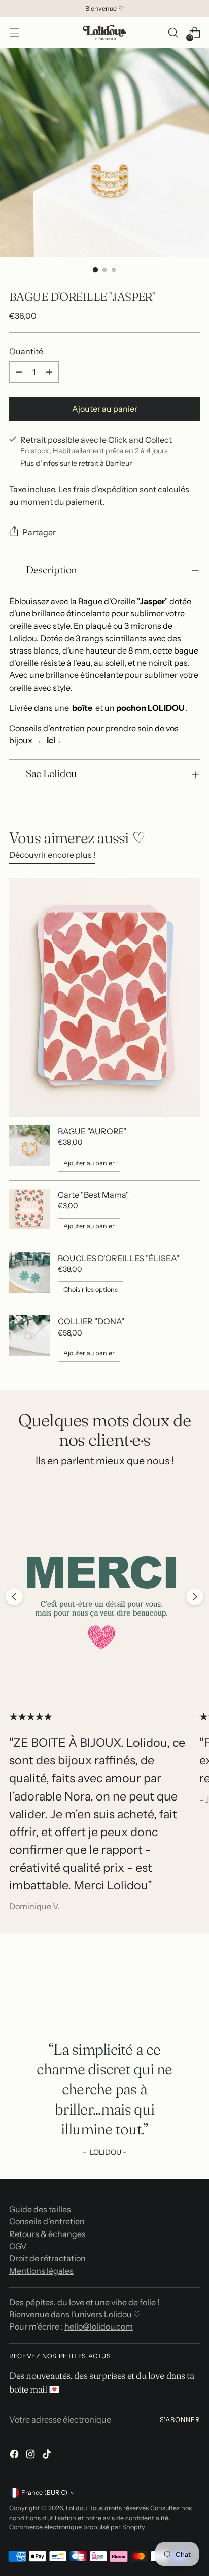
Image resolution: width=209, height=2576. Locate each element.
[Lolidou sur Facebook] (15, 2456)
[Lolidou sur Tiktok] (48, 2456)
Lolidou (76, 2508)
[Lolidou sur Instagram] (31, 2456)
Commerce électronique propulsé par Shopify (77, 2527)
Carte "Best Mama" (93, 1195)
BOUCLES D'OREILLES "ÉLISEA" (118, 1258)
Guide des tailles (40, 2209)
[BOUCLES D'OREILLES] (29, 1276)
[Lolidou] (104, 33)
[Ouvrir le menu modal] (14, 33)
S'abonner (180, 2420)
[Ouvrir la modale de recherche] (173, 33)
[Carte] (29, 1212)
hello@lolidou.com (99, 2326)
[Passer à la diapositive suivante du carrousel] (195, 1597)
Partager (39, 532)
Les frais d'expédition (98, 489)
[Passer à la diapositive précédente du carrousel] (14, 1597)
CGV (18, 2246)
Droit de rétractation (47, 2258)
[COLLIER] (29, 1339)
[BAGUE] (29, 1149)
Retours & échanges (47, 2234)
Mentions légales (41, 2271)
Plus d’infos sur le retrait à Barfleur (76, 463)
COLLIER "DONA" (91, 1321)
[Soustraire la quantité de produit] (19, 372)
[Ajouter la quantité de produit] (49, 372)
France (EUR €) (44, 2492)
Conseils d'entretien (47, 2221)
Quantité (26, 351)
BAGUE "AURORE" (92, 1131)
